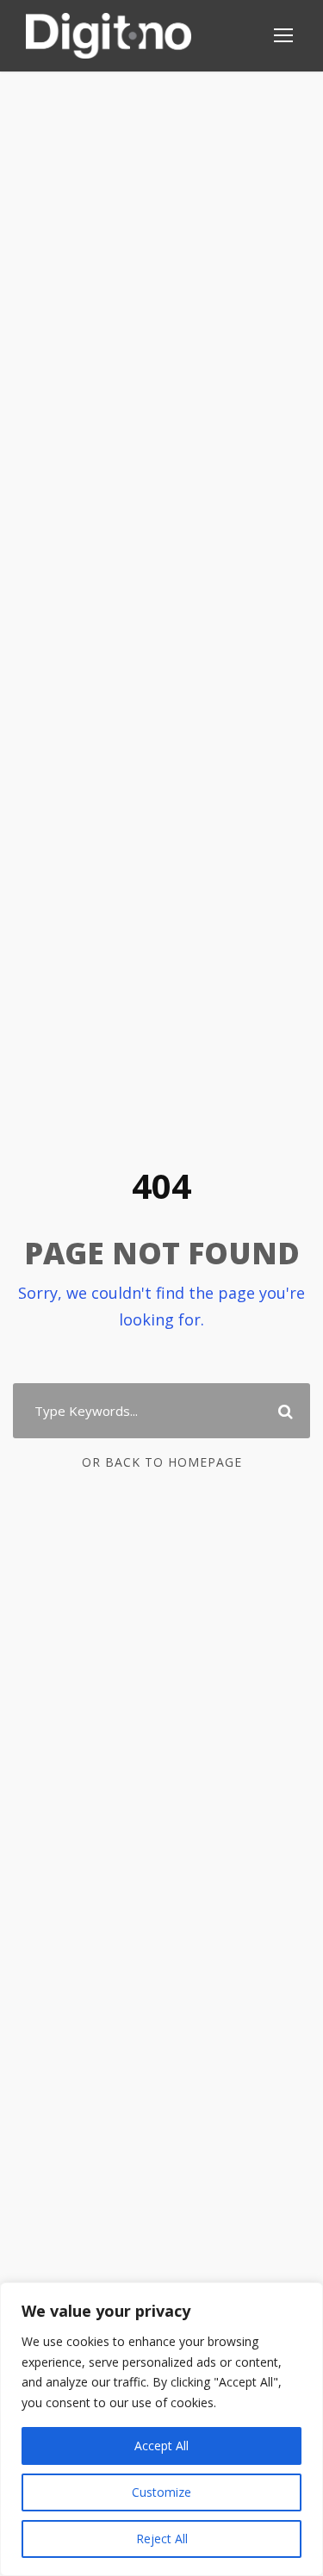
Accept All (161, 2446)
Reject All (162, 2539)
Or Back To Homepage (162, 1462)
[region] (161, 2429)
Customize (161, 2492)
